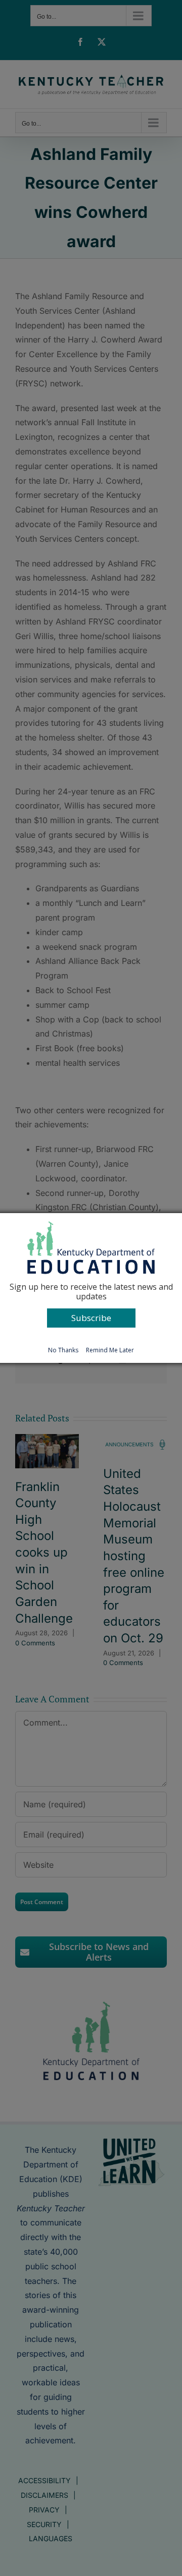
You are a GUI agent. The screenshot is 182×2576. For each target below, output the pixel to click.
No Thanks (63, 1350)
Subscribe (91, 1318)
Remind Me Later (110, 1350)
